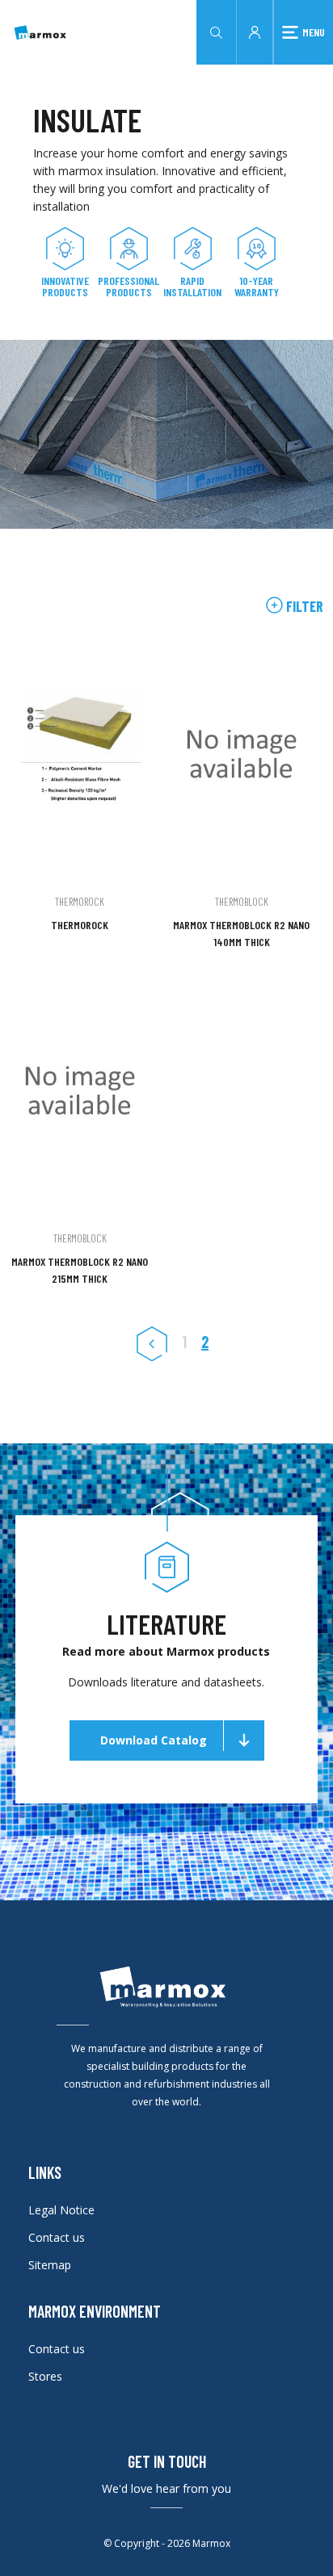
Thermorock (80, 925)
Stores (45, 2376)
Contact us (57, 2237)
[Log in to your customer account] (255, 31)
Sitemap (50, 2265)
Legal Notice (61, 2210)
